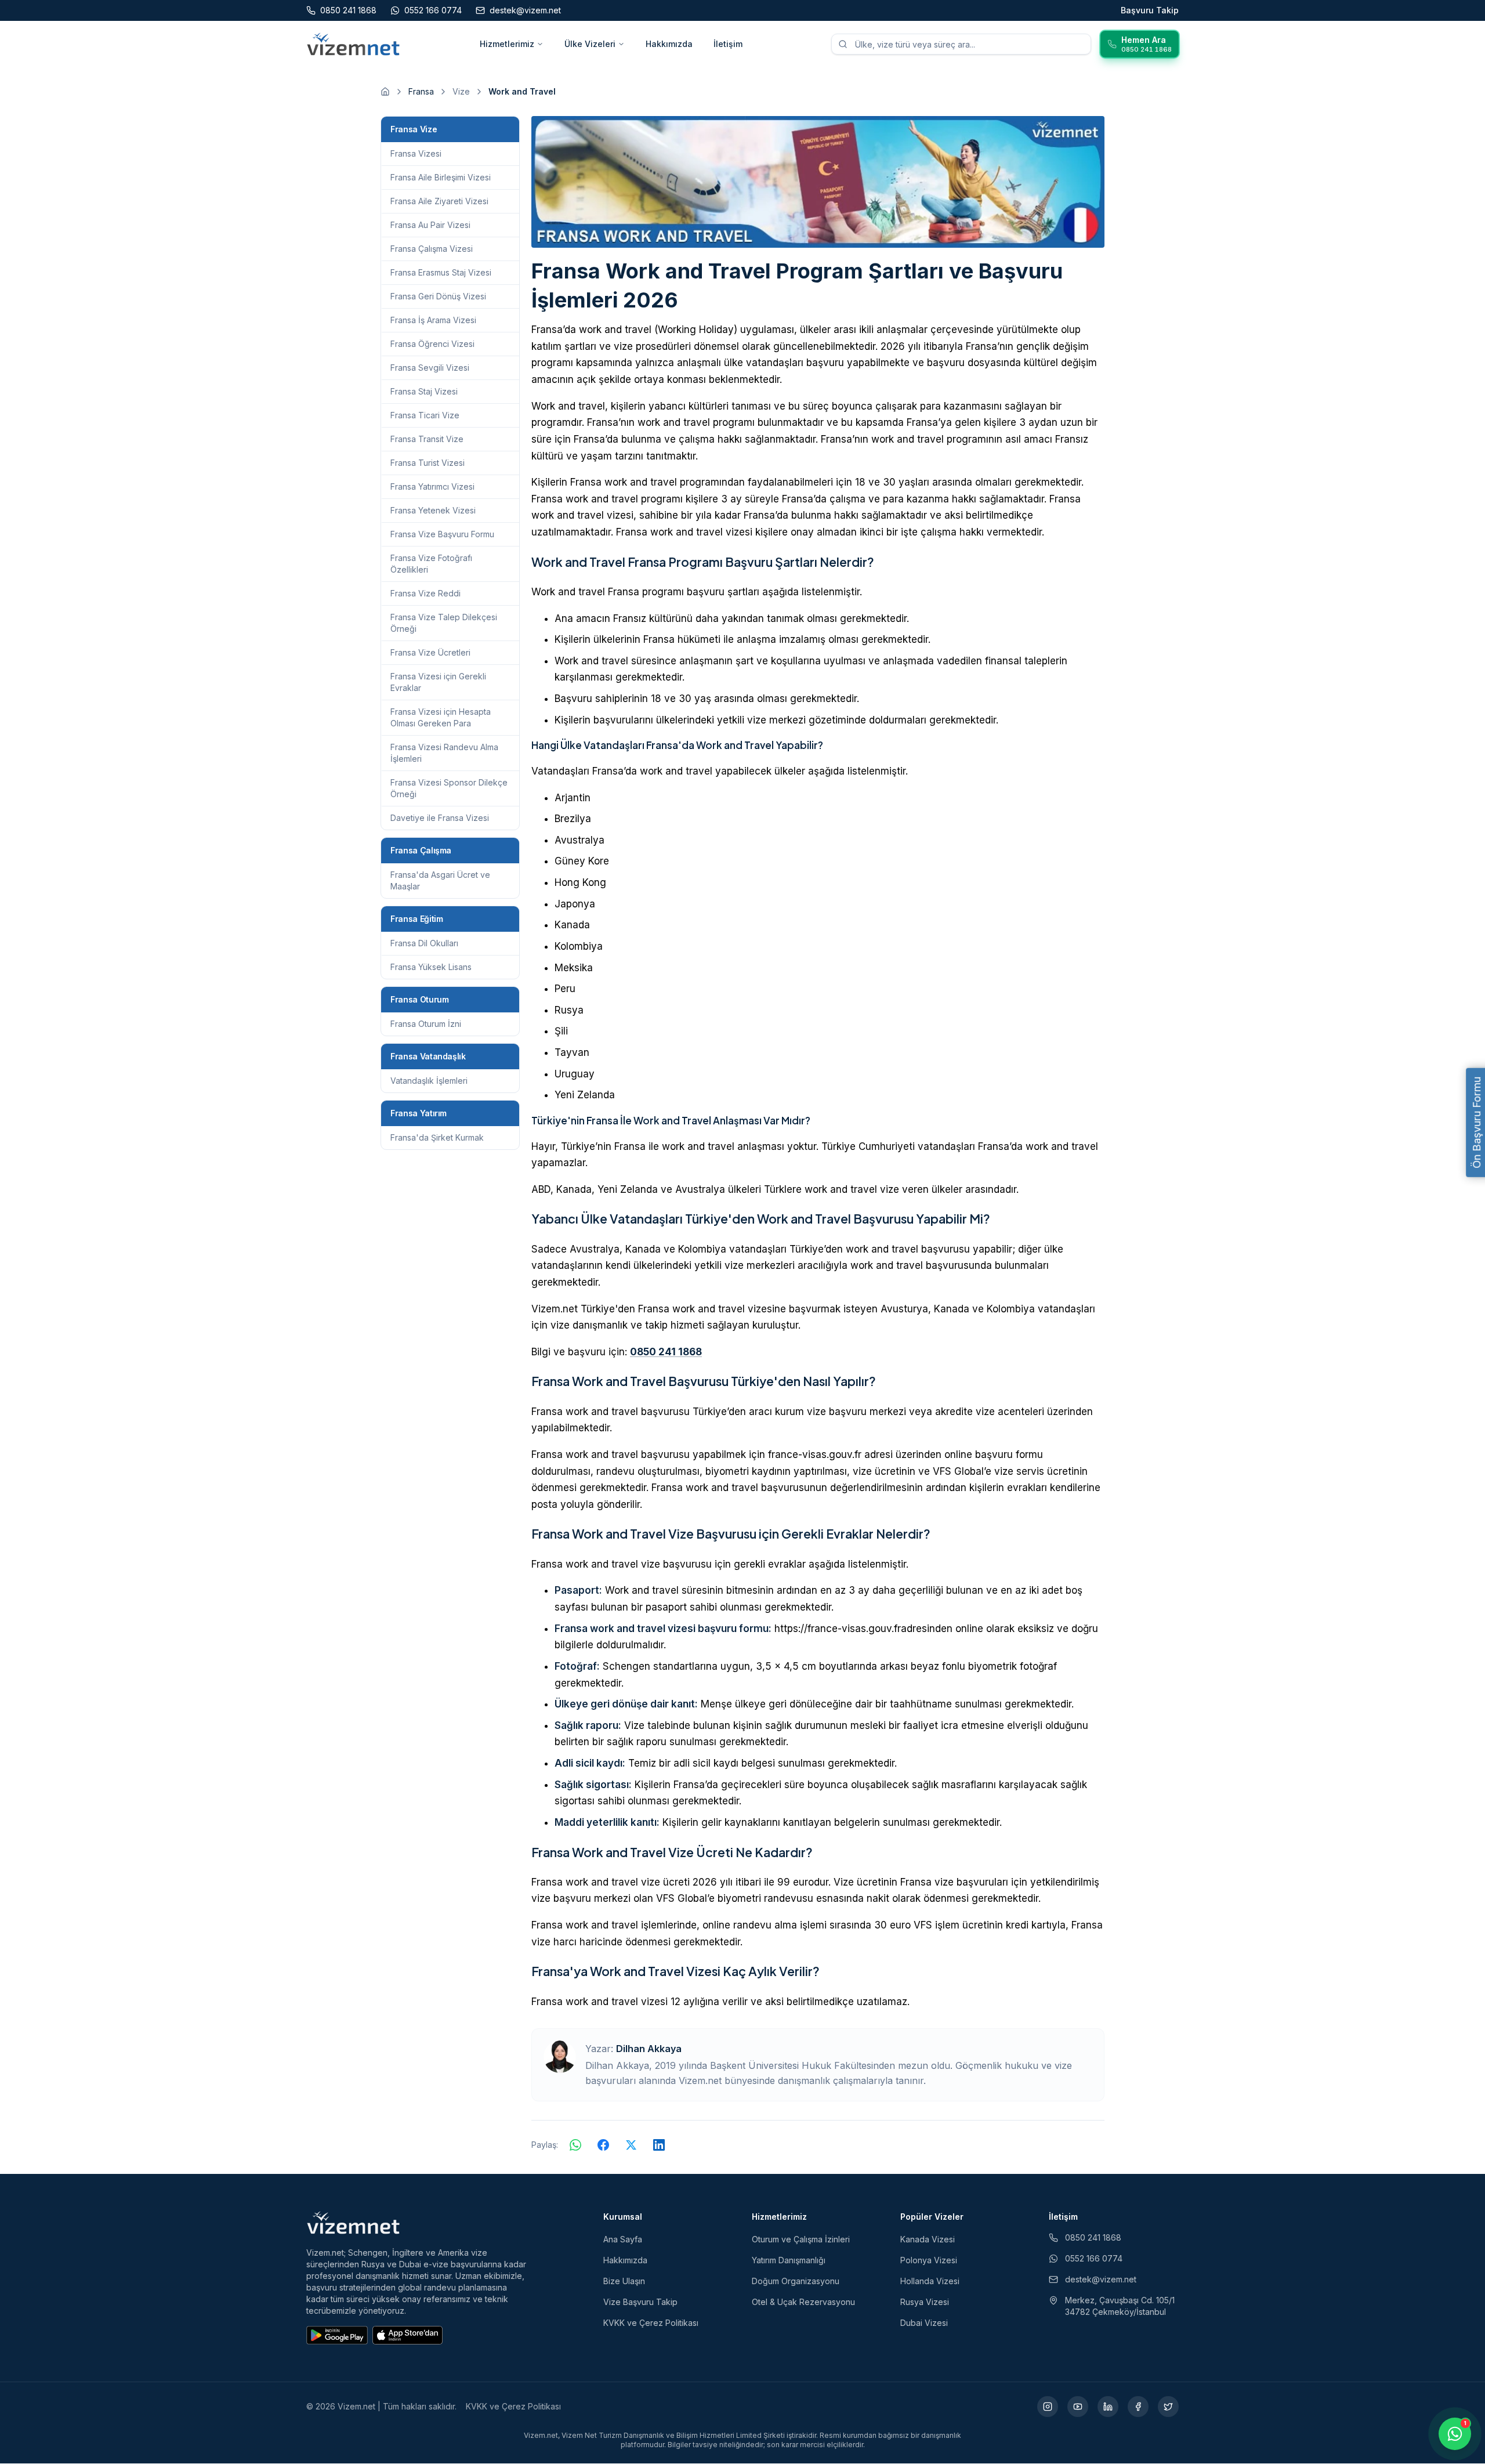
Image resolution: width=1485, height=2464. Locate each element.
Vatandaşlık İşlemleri (429, 1081)
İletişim (728, 44)
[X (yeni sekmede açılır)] (1168, 2407)
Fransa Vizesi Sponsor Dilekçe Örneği (449, 788)
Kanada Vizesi (928, 2239)
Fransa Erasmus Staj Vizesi (441, 272)
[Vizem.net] (354, 2223)
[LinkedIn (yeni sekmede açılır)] (1108, 2407)
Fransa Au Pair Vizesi (430, 225)
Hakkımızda (669, 44)
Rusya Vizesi (925, 2302)
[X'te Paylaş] (631, 2145)
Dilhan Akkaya (649, 2049)
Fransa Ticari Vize (425, 415)
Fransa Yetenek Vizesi (433, 510)
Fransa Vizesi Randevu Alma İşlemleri (444, 753)
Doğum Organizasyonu (796, 2281)
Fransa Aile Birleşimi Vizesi (441, 177)
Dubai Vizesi (924, 2323)
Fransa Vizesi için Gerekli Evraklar (438, 682)
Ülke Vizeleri (590, 44)
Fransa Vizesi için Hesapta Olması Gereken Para (441, 717)
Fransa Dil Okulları (424, 943)
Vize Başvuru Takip (640, 2302)
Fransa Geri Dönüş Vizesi (438, 296)
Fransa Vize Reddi (425, 593)
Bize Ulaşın (624, 2281)
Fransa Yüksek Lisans (431, 967)
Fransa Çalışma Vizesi (432, 249)
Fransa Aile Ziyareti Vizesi (439, 201)
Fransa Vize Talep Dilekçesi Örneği (444, 623)
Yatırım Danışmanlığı (789, 2260)
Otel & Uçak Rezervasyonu (803, 2302)
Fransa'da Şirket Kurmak (437, 1137)
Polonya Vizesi (929, 2260)
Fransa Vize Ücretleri (430, 652)
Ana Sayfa (623, 2239)
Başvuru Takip (1150, 10)
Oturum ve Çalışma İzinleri (801, 2239)
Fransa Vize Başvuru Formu (442, 534)
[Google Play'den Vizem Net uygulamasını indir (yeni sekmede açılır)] (337, 2335)
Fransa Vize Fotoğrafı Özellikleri (431, 564)
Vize (461, 91)
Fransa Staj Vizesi (424, 391)
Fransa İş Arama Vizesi (433, 320)
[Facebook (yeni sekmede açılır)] (1138, 2407)
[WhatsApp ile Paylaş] (575, 2145)
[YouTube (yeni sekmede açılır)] (1078, 2407)
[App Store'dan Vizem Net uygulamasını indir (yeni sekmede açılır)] (408, 2335)
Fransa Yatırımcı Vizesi (432, 486)
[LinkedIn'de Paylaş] (659, 2145)
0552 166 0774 (1094, 2258)
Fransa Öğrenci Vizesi (432, 344)
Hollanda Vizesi (930, 2281)
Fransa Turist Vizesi (428, 463)
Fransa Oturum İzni (426, 1024)
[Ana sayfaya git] (385, 92)
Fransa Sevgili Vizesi (430, 368)
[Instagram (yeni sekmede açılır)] (1048, 2407)
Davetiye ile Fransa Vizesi (440, 818)
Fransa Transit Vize (427, 439)
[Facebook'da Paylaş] (603, 2145)
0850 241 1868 (666, 1352)
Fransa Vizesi (416, 153)
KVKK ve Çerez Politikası (651, 2323)
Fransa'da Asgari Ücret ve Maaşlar (440, 880)
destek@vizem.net (1101, 2279)
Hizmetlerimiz (507, 44)
